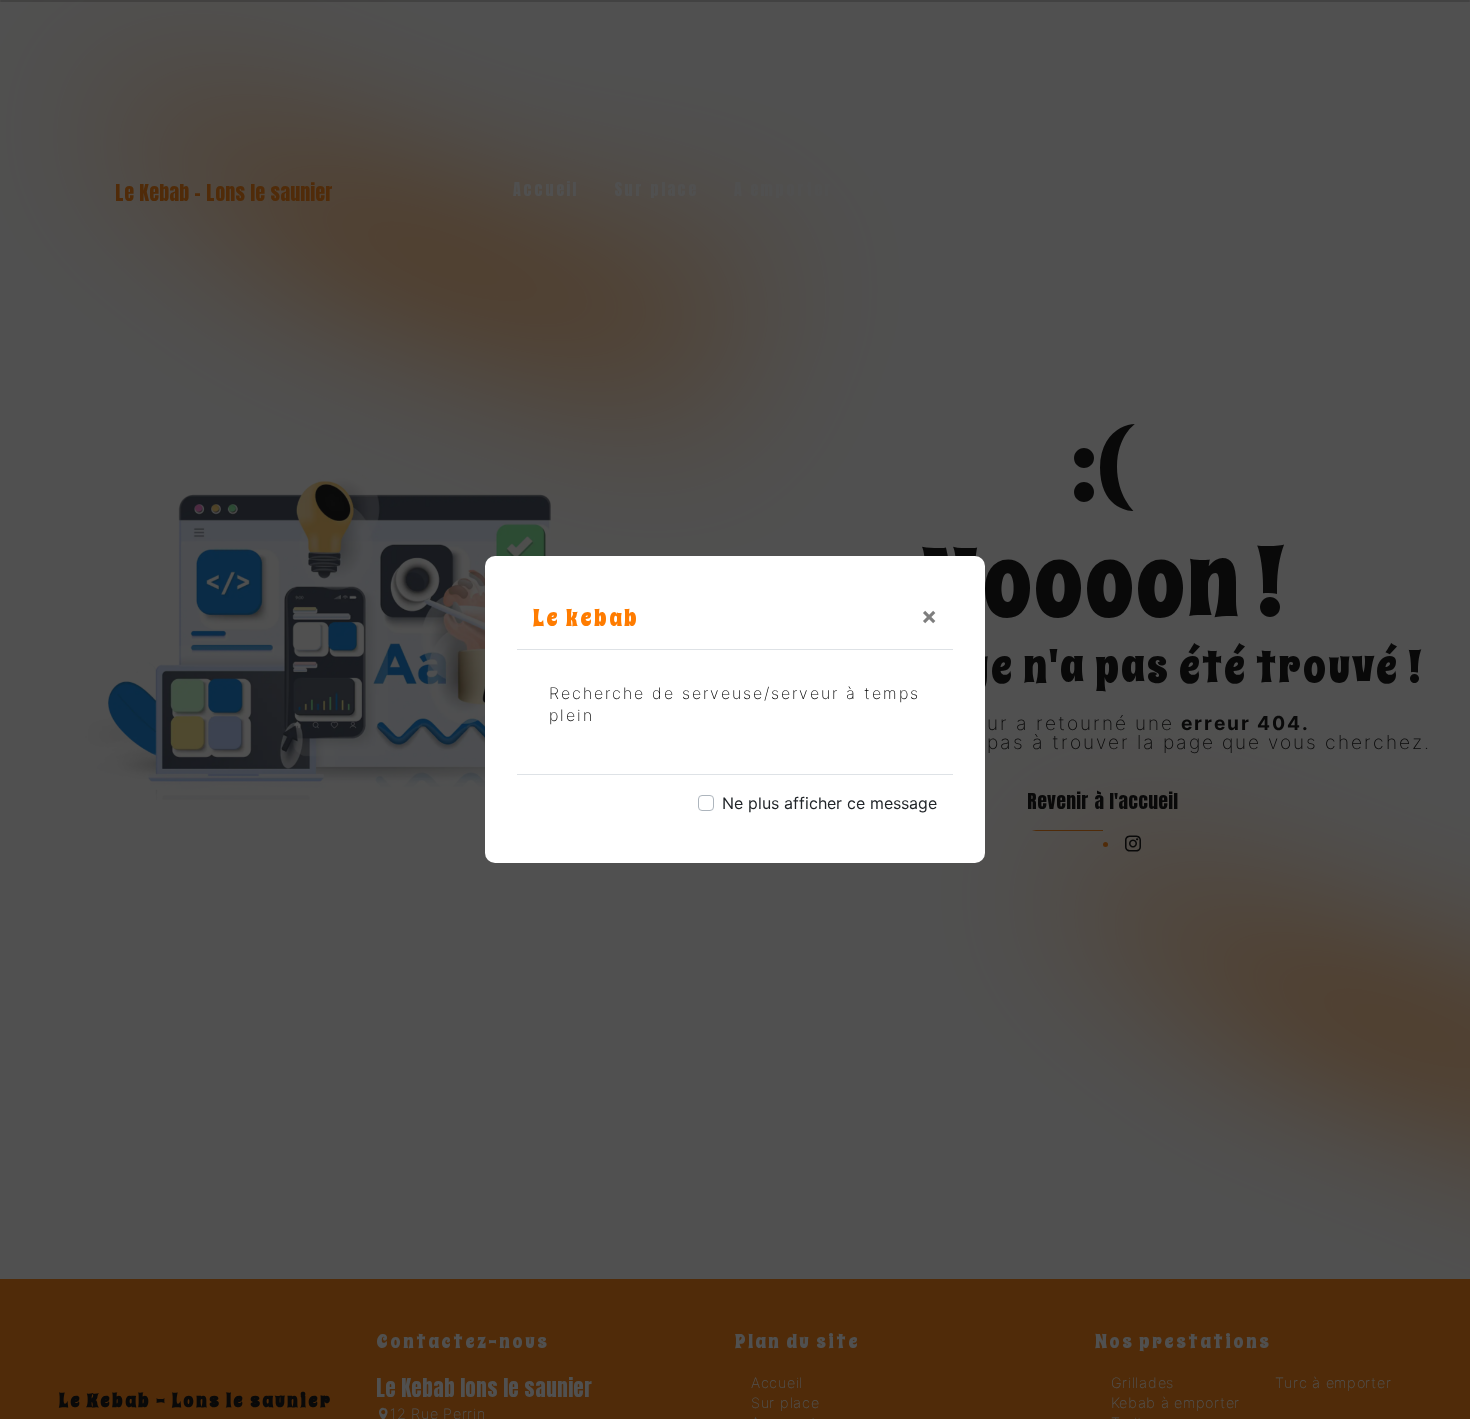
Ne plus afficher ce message (829, 803)
